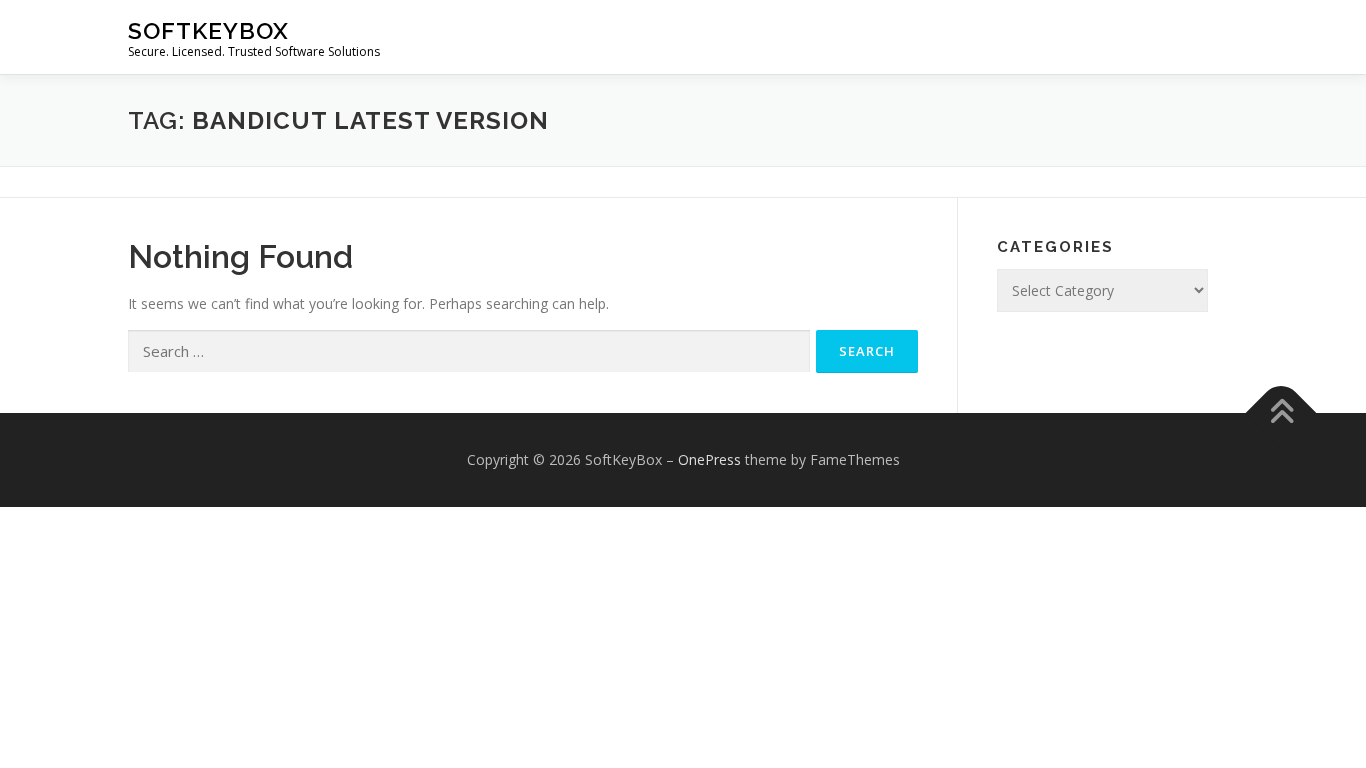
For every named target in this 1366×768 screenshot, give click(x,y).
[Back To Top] (1281, 413)
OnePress (709, 459)
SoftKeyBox (208, 30)
